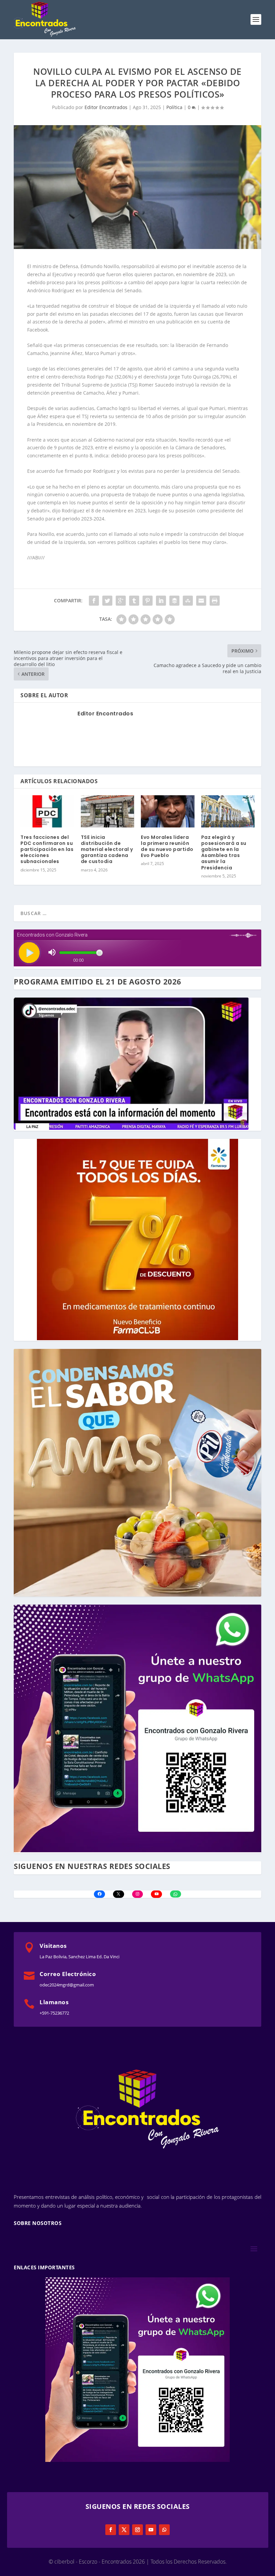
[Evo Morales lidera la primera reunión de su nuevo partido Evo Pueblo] (168, 811)
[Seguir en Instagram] (137, 2530)
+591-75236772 (54, 2013)
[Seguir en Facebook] (111, 2530)
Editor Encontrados (106, 107)
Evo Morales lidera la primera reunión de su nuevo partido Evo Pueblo (167, 846)
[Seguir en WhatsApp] (164, 2530)
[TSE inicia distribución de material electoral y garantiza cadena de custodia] (108, 811)
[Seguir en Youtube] (151, 2530)
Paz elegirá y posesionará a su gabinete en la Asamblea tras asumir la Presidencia (224, 852)
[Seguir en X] (124, 2530)
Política (174, 107)
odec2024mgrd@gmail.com (67, 1985)
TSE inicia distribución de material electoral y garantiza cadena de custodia (107, 849)
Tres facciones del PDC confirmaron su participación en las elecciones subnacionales (47, 849)
